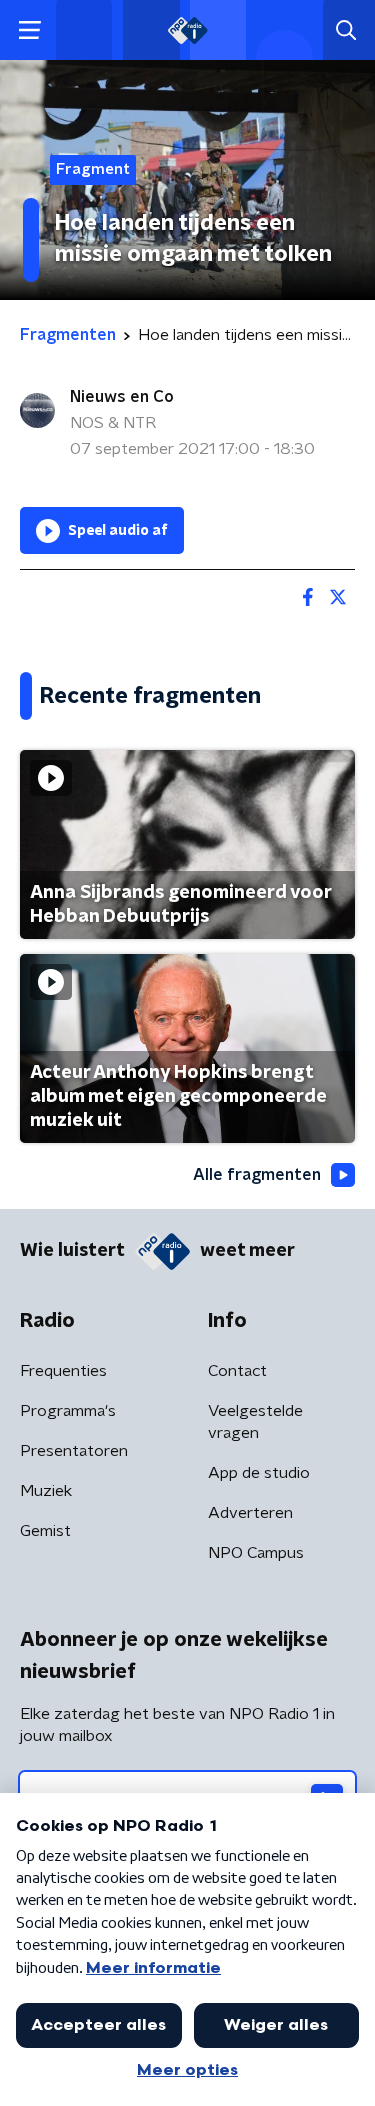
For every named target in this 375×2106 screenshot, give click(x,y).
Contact (237, 1371)
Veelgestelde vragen (255, 1422)
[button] (29, 30)
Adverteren (250, 1513)
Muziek (46, 1491)
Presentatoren (74, 1451)
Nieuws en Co (122, 397)
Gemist (45, 1531)
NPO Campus (256, 1553)
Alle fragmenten (257, 1175)
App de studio (259, 1473)
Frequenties (63, 1371)
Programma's (68, 1411)
